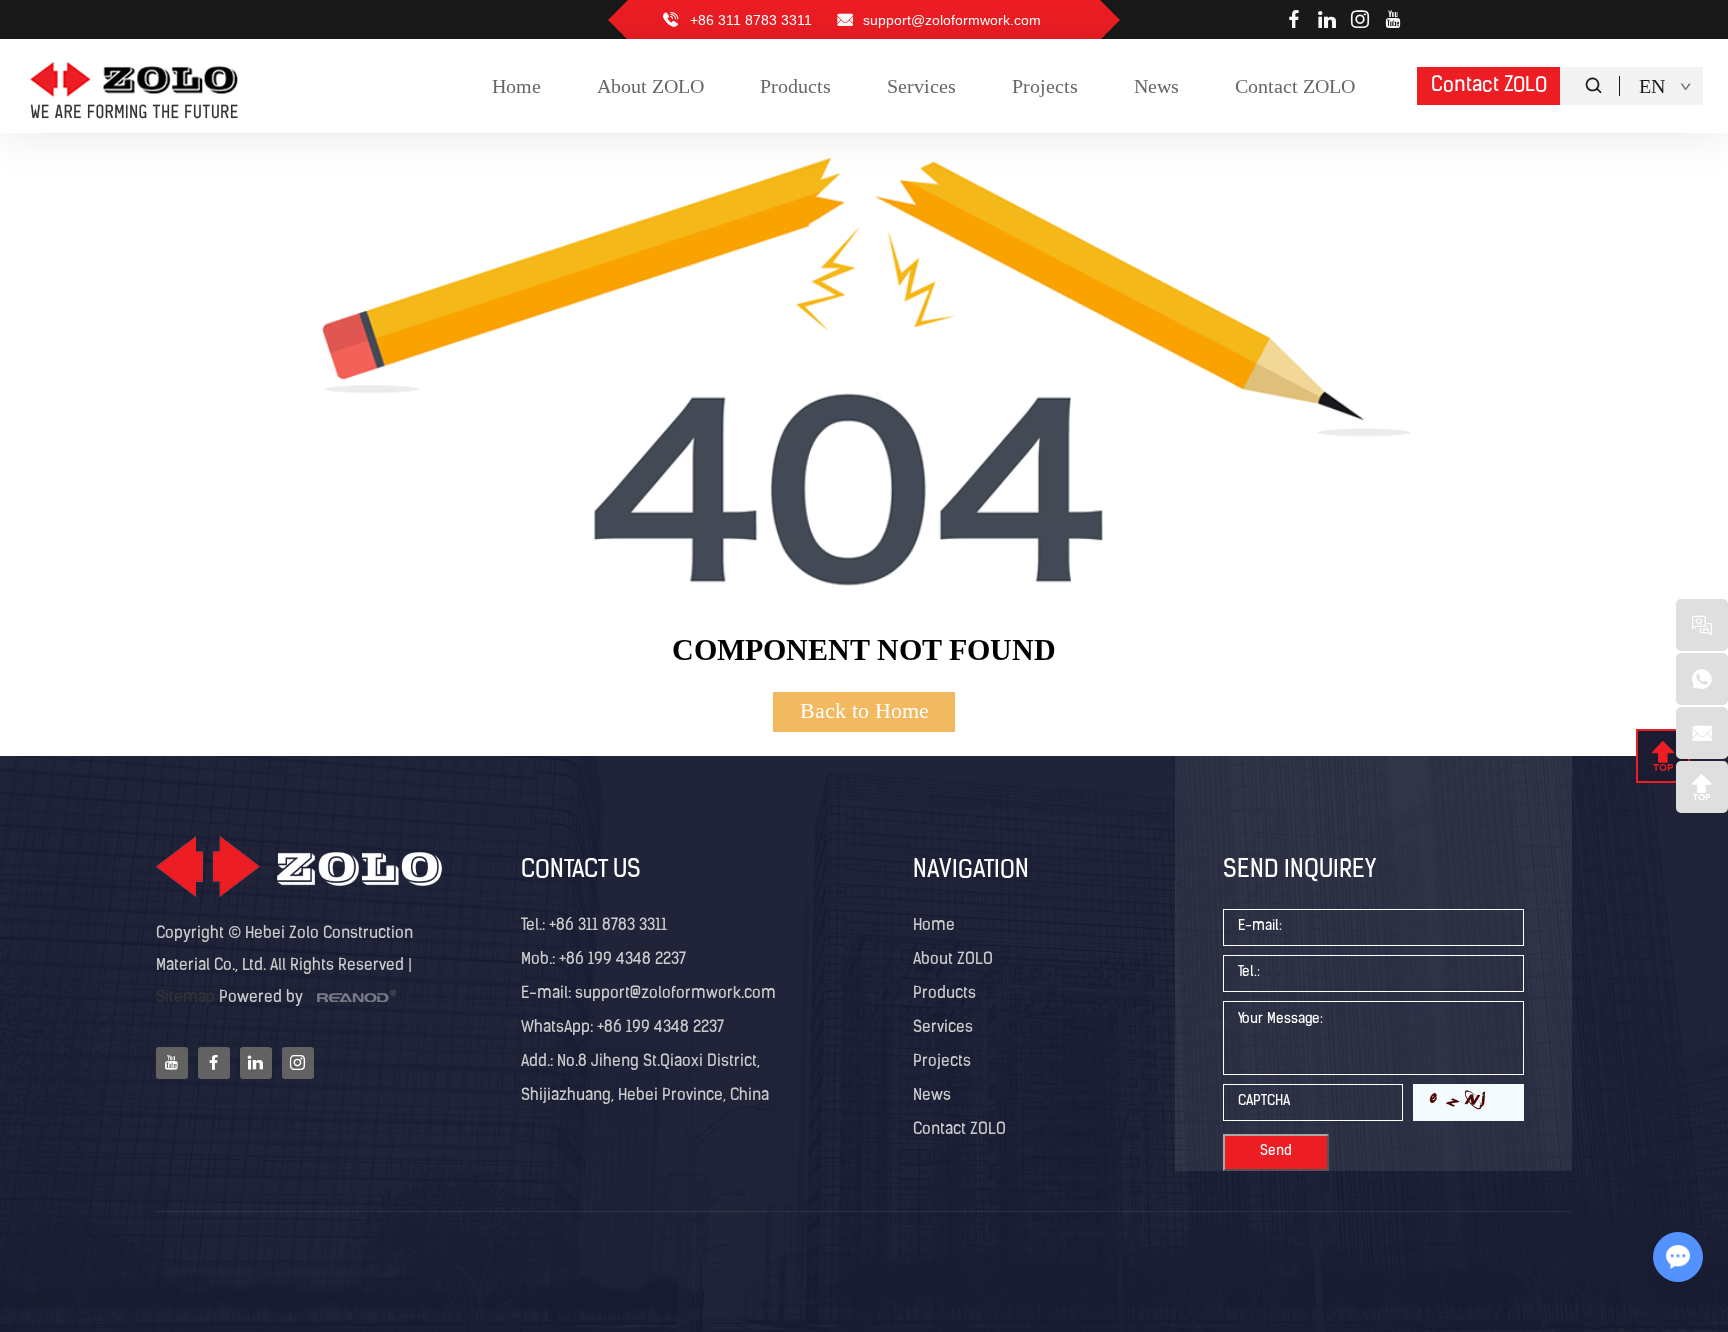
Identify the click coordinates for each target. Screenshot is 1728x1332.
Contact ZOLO (1489, 86)
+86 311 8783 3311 (608, 926)
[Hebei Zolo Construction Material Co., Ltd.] (136, 86)
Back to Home (864, 710)
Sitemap (185, 998)
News (932, 1096)
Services (943, 1028)
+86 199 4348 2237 (658, 1028)
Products (944, 994)
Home (934, 926)
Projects (942, 1062)
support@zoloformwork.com (952, 20)
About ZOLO (953, 960)
